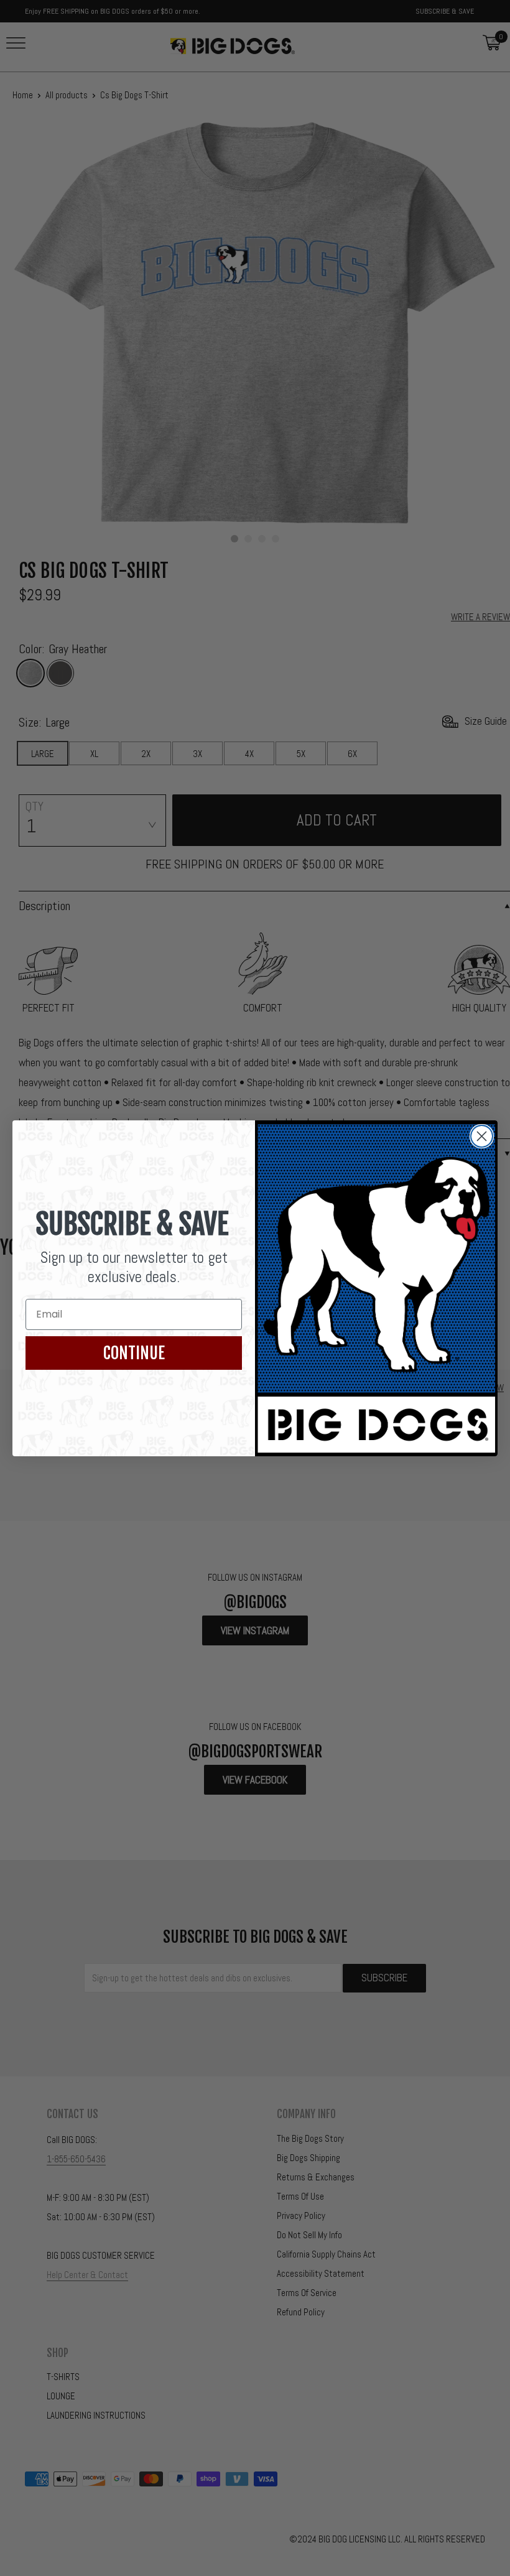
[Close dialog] (482, 1136)
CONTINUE (134, 1353)
